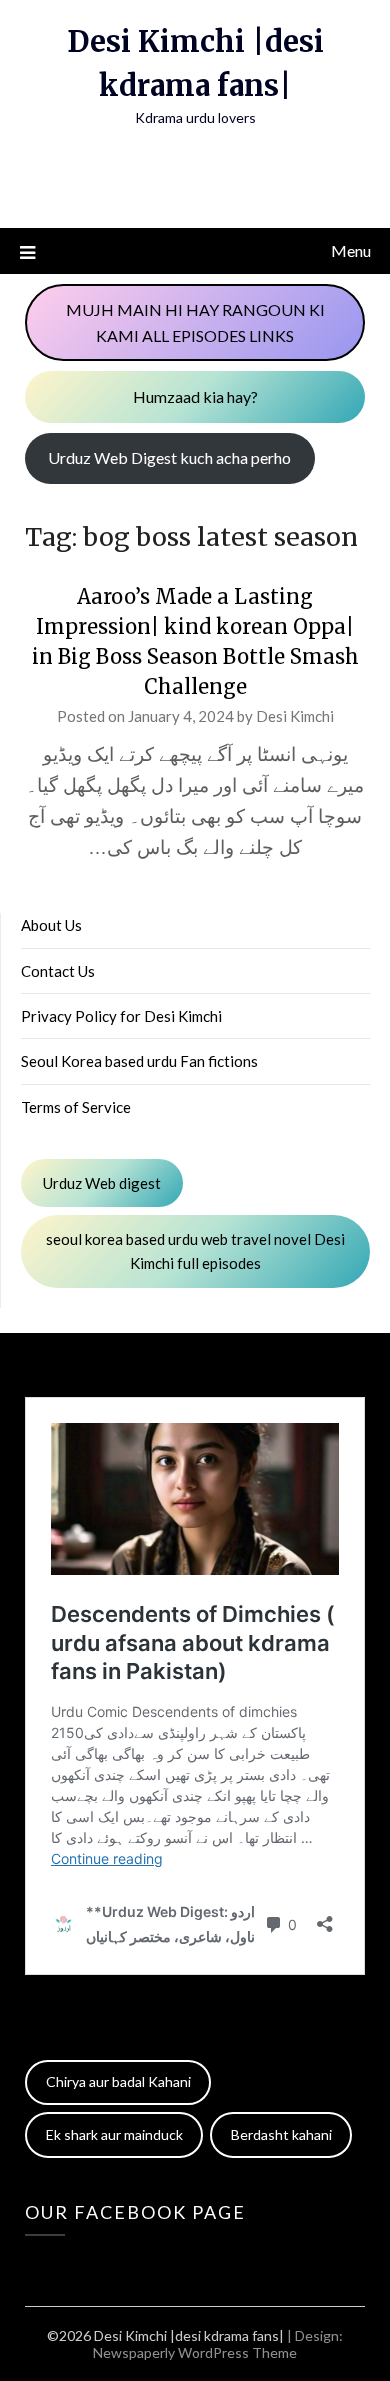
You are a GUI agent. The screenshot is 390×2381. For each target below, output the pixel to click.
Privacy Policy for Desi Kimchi (121, 1016)
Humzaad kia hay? (195, 396)
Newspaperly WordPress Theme (195, 2352)
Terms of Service (76, 1107)
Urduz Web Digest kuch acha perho (169, 457)
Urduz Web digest (102, 1183)
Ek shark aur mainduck (114, 2134)
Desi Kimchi (295, 716)
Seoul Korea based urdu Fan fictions (139, 1061)
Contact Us (58, 971)
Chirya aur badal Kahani (118, 2081)
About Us (51, 925)
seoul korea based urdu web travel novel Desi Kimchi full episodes (195, 1251)
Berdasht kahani (281, 2134)
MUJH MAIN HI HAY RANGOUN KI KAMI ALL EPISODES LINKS (195, 322)
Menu (351, 250)
